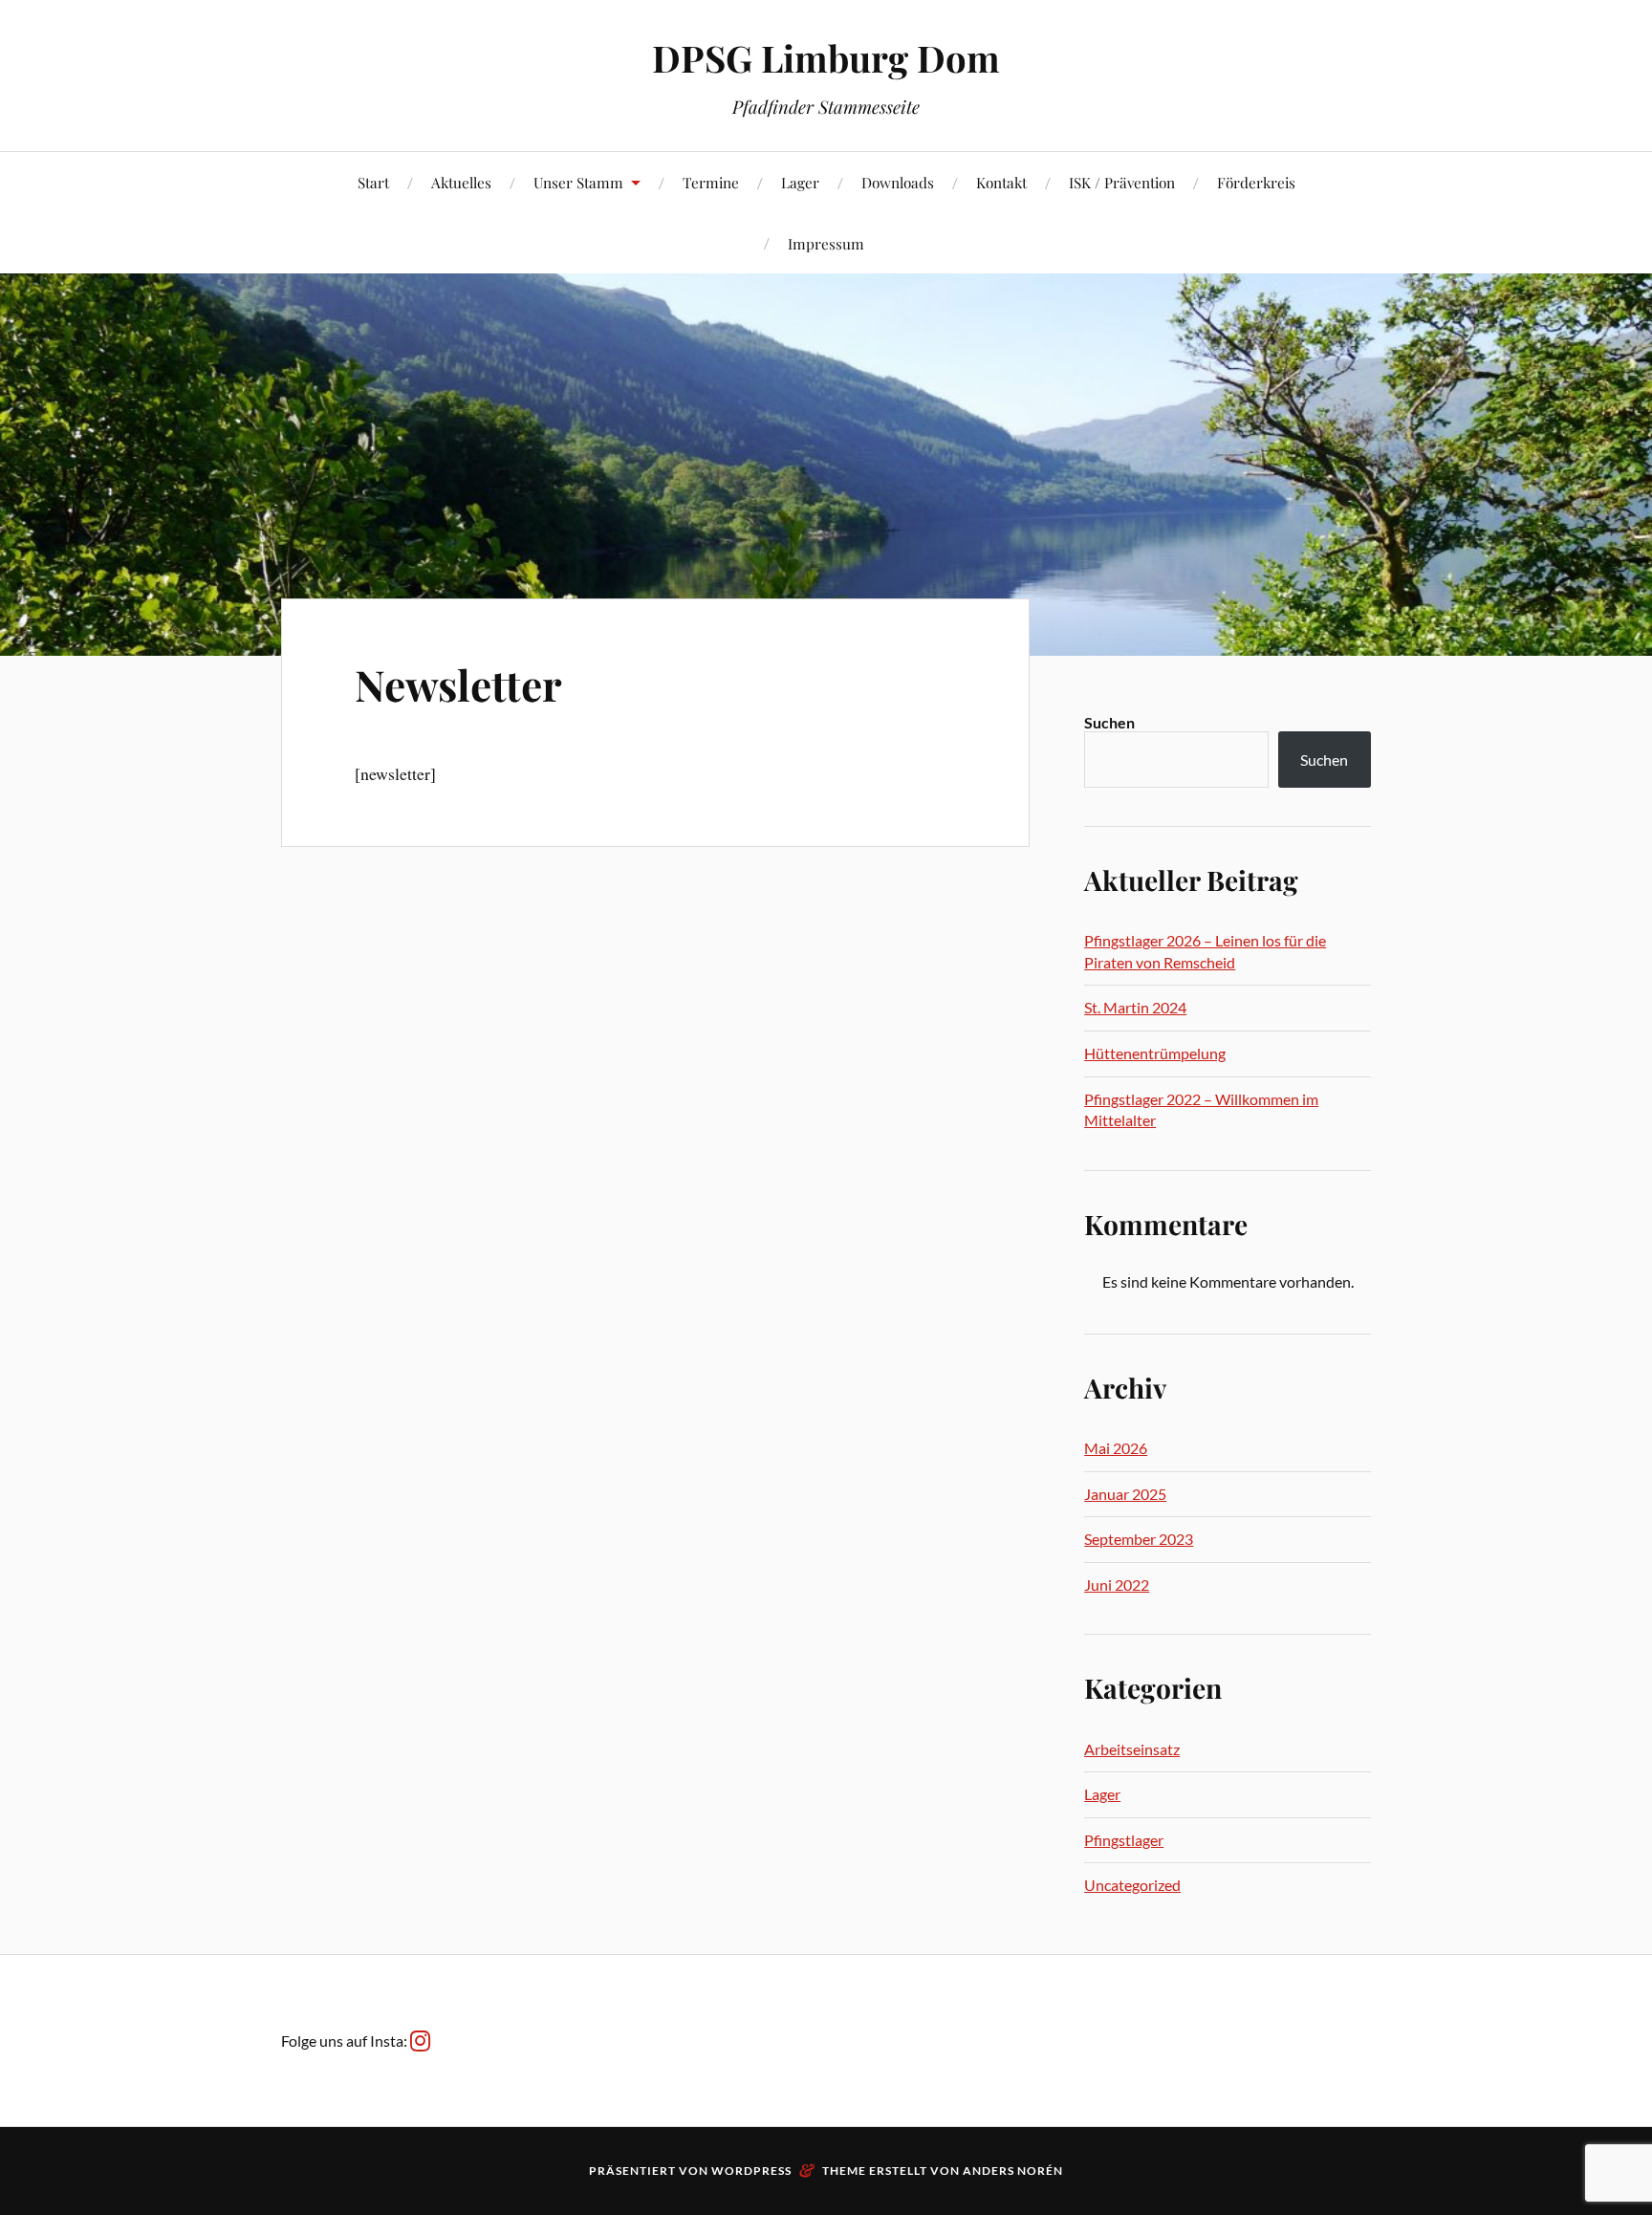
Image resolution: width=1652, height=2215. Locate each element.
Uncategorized (1132, 1885)
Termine (711, 182)
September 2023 (1139, 1539)
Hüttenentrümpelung (1155, 1053)
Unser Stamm (578, 182)
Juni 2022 (1117, 1585)
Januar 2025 (1125, 1494)
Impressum (826, 243)
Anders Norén (1013, 2171)
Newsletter (458, 684)
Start (373, 182)
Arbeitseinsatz (1132, 1749)
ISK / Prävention (1122, 182)
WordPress (751, 2171)
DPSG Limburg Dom (826, 58)
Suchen (1109, 722)
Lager (800, 182)
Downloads (898, 182)
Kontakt (1001, 182)
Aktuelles (461, 182)
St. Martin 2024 (1135, 1007)
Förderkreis (1256, 182)
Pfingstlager (1124, 1840)
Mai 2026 (1116, 1448)
